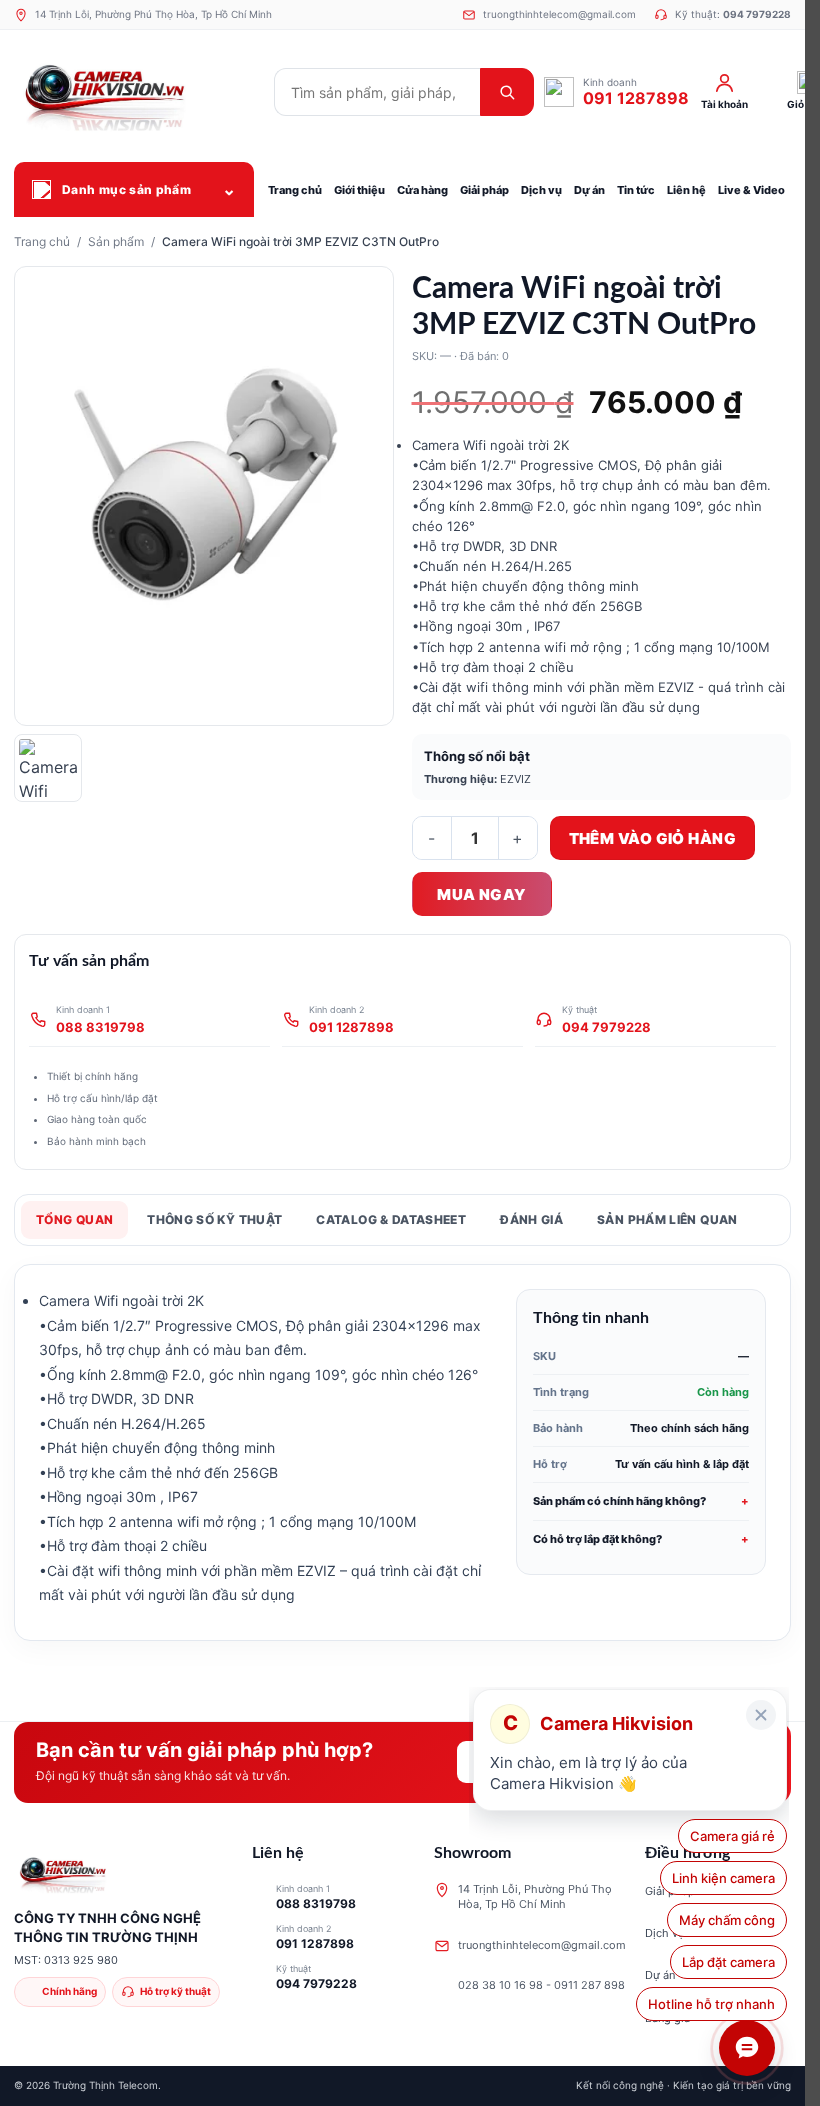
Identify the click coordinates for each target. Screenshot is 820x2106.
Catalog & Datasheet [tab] (391, 1219)
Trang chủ (42, 241)
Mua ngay (481, 894)
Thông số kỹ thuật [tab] (214, 1219)
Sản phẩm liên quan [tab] (667, 1219)
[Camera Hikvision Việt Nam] (139, 92)
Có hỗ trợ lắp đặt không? (597, 1539)
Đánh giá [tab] (531, 1219)
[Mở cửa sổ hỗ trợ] (747, 2048)
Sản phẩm (116, 241)
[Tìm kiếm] (507, 92)
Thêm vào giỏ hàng (653, 838)
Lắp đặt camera (724, 1962)
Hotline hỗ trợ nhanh (711, 2004)
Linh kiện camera (722, 1878)
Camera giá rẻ (732, 1836)
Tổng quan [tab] (74, 1219)
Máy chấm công (722, 1920)
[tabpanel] (402, 1452)
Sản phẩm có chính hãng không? (619, 1501)
